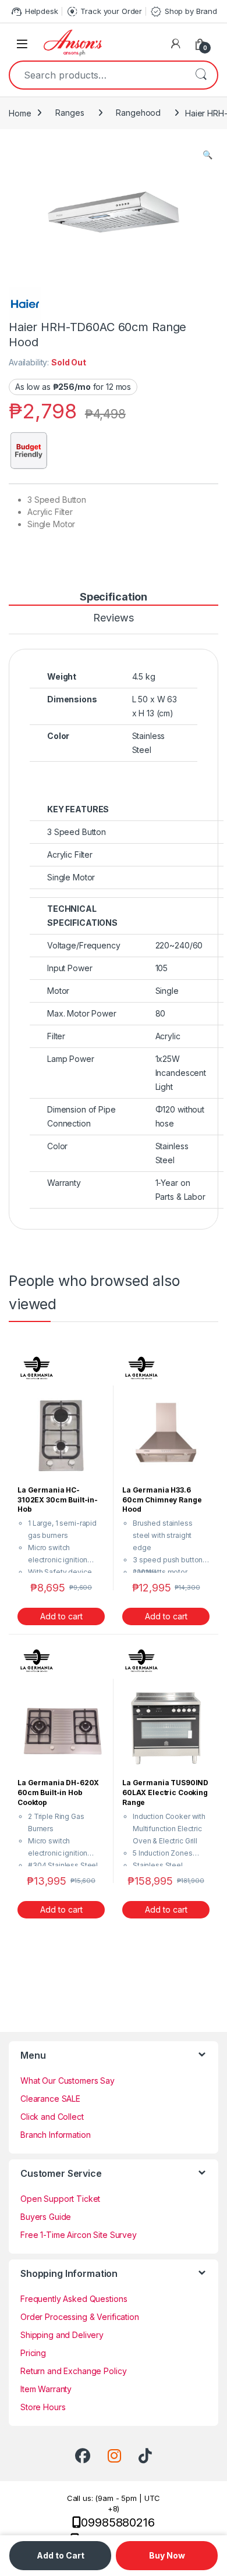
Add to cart (61, 1616)
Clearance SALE (50, 2099)
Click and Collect (52, 2117)
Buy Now (167, 2555)
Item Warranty (46, 2389)
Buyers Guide (46, 2217)
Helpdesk (34, 12)
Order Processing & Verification (80, 2317)
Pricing (33, 2353)
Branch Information (55, 2135)
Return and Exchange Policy (73, 2371)
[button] (208, 155)
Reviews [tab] (113, 618)
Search (201, 75)
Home (20, 113)
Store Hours (43, 2407)
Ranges (70, 113)
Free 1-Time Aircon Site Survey (79, 2235)
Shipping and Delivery (62, 2335)
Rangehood (138, 113)
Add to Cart (61, 2555)
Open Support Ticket (60, 2199)
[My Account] (176, 44)
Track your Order (104, 12)
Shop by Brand (183, 12)
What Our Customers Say (68, 2081)
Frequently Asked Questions (74, 2299)
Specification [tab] (114, 597)
